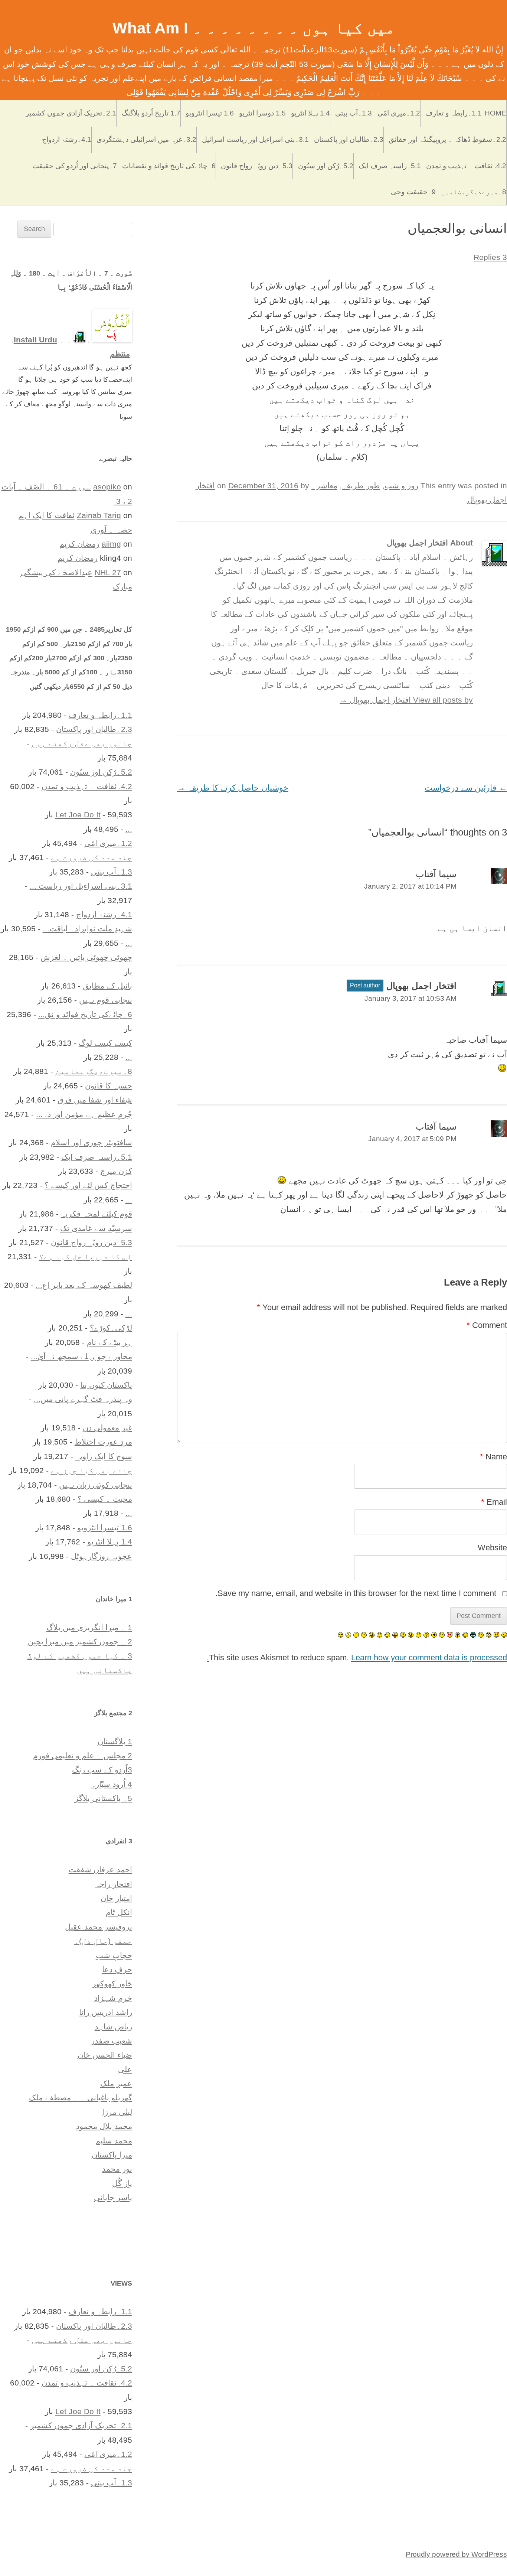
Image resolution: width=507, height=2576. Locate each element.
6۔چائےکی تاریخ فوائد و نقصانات (169, 166)
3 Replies (490, 257)
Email (494, 1502)
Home (495, 113)
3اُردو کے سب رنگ (102, 1770)
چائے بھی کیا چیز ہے (91, 1470)
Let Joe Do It (78, 815)
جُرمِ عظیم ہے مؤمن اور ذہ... (84, 1114)
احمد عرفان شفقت (100, 1870)
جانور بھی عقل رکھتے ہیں (82, 743)
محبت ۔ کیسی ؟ (105, 1499)
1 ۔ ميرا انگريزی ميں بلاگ (89, 1627)
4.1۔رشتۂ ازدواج (67, 139)
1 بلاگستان (115, 1741)
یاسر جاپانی (113, 2197)
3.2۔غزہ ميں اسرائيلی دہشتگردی (146, 139)
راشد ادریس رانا (106, 2012)
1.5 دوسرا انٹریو (262, 113)
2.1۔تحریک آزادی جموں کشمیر (71, 113)
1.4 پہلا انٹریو (310, 113)
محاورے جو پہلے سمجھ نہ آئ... (81, 1356)
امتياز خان (116, 1898)
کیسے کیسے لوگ (105, 1043)
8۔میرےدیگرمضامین (474, 192)
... (129, 829)
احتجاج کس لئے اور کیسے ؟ (88, 1185)
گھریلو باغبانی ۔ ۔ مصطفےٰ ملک (81, 2098)
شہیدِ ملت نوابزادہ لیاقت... (87, 929)
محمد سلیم (114, 2141)
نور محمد (117, 2169)
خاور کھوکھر (112, 1984)
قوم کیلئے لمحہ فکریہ (97, 1214)
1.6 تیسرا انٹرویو (210, 113)
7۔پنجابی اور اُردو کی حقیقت (75, 166)
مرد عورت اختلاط (103, 1442)
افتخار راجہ (114, 1884)
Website (492, 1548)
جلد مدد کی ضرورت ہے (91, 857)
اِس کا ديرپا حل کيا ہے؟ (86, 1256)
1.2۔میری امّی (399, 113)
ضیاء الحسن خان (105, 2055)
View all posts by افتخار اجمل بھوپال (406, 700)
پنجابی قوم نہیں (106, 1000)
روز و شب (401, 486)
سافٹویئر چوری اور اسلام (91, 1142)
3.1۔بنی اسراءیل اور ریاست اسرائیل (255, 139)
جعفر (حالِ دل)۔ (103, 1941)
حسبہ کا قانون (109, 1086)
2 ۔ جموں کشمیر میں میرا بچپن (80, 1642)
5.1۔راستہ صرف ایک (390, 166)
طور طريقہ (361, 486)
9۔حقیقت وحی (413, 192)
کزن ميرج (116, 1171)
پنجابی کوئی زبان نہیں (96, 1485)
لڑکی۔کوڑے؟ (111, 1328)
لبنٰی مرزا (117, 2112)
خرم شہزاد (113, 1998)
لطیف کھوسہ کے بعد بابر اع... (84, 1285)
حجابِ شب (114, 1955)
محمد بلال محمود (104, 2126)
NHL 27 (108, 572)
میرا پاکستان (112, 2155)
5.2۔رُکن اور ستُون (326, 166)
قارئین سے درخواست (466, 788)
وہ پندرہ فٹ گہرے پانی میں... (83, 1399)
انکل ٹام (119, 1912)
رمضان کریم (79, 544)
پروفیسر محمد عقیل (99, 1927)
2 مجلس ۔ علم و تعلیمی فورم (83, 1756)
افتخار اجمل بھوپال (421, 986)
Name (493, 1457)
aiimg (111, 544)
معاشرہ (324, 486)
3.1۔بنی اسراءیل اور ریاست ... (81, 886)
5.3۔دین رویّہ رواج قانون (257, 166)
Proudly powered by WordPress (456, 2554)
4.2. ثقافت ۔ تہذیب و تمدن (466, 166)
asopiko (107, 487)
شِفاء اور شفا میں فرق (95, 1100)
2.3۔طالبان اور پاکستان (349, 139)
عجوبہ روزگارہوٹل (102, 1556)
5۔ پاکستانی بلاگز (103, 1798)
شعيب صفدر (112, 2041)
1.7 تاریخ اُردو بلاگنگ (151, 113)
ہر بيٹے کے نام (109, 1342)
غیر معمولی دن (107, 1428)
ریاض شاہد (113, 2027)
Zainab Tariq (99, 515)
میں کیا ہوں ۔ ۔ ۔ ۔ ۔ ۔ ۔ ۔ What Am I (254, 28)
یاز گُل (122, 2183)
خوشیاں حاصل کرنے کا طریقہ (233, 788)
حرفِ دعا (117, 1969)
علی (125, 2069)
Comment (487, 1325)
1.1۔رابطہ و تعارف (454, 113)
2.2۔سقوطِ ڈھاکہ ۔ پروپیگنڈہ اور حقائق (447, 139)
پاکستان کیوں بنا (106, 1385)
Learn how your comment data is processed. (357, 1657)
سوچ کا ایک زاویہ (104, 1456)
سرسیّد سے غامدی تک (96, 1228)
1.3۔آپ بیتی (354, 113)
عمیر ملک (116, 2083)
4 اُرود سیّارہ (111, 1784)
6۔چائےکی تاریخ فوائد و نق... (85, 1014)
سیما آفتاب (436, 874)
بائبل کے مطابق (107, 986)
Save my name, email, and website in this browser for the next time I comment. (356, 1593)
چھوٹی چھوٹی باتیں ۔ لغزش (86, 957)
